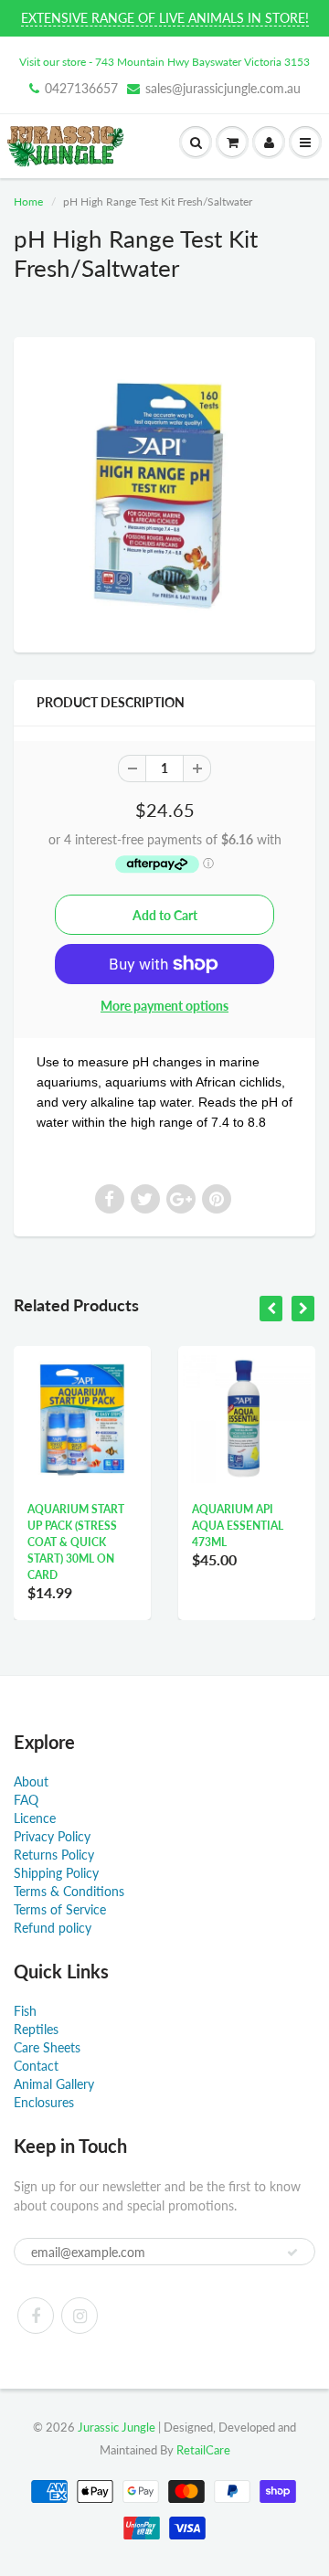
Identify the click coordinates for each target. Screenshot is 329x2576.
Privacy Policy (52, 1836)
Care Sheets (47, 2047)
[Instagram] (80, 2316)
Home (28, 201)
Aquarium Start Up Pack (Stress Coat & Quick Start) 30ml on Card (76, 1542)
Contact (36, 2066)
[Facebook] (36, 2316)
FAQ (26, 1800)
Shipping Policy (56, 1873)
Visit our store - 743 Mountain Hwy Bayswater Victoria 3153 (164, 62)
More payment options (164, 1006)
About (31, 1781)
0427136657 (81, 88)
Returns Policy (54, 1855)
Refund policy (53, 1928)
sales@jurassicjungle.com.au (223, 88)
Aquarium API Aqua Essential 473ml (238, 1526)
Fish (25, 2011)
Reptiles (36, 2029)
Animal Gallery (54, 2084)
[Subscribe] (292, 2253)
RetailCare (203, 2450)
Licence (35, 1818)
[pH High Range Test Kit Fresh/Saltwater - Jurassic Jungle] (164, 493)
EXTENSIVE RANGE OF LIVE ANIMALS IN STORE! (165, 18)
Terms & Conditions (69, 1891)
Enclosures (44, 2102)
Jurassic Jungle (117, 2427)
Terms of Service (60, 1909)
